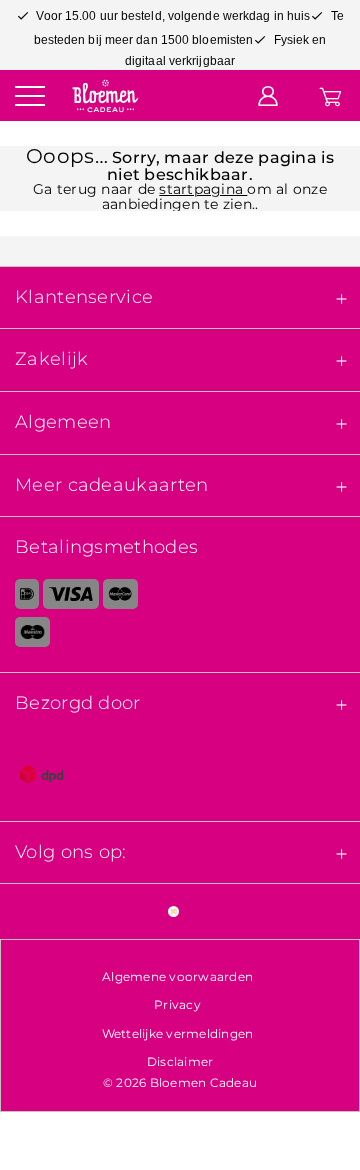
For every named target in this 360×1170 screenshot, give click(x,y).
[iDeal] (19, 598)
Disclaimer (180, 1061)
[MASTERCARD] (120, 598)
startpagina (203, 189)
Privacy (177, 1004)
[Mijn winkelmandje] (330, 95)
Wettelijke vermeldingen (178, 1033)
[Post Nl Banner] (180, 778)
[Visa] (70, 598)
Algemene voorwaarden (177, 976)
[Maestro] (180, 636)
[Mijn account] (268, 95)
